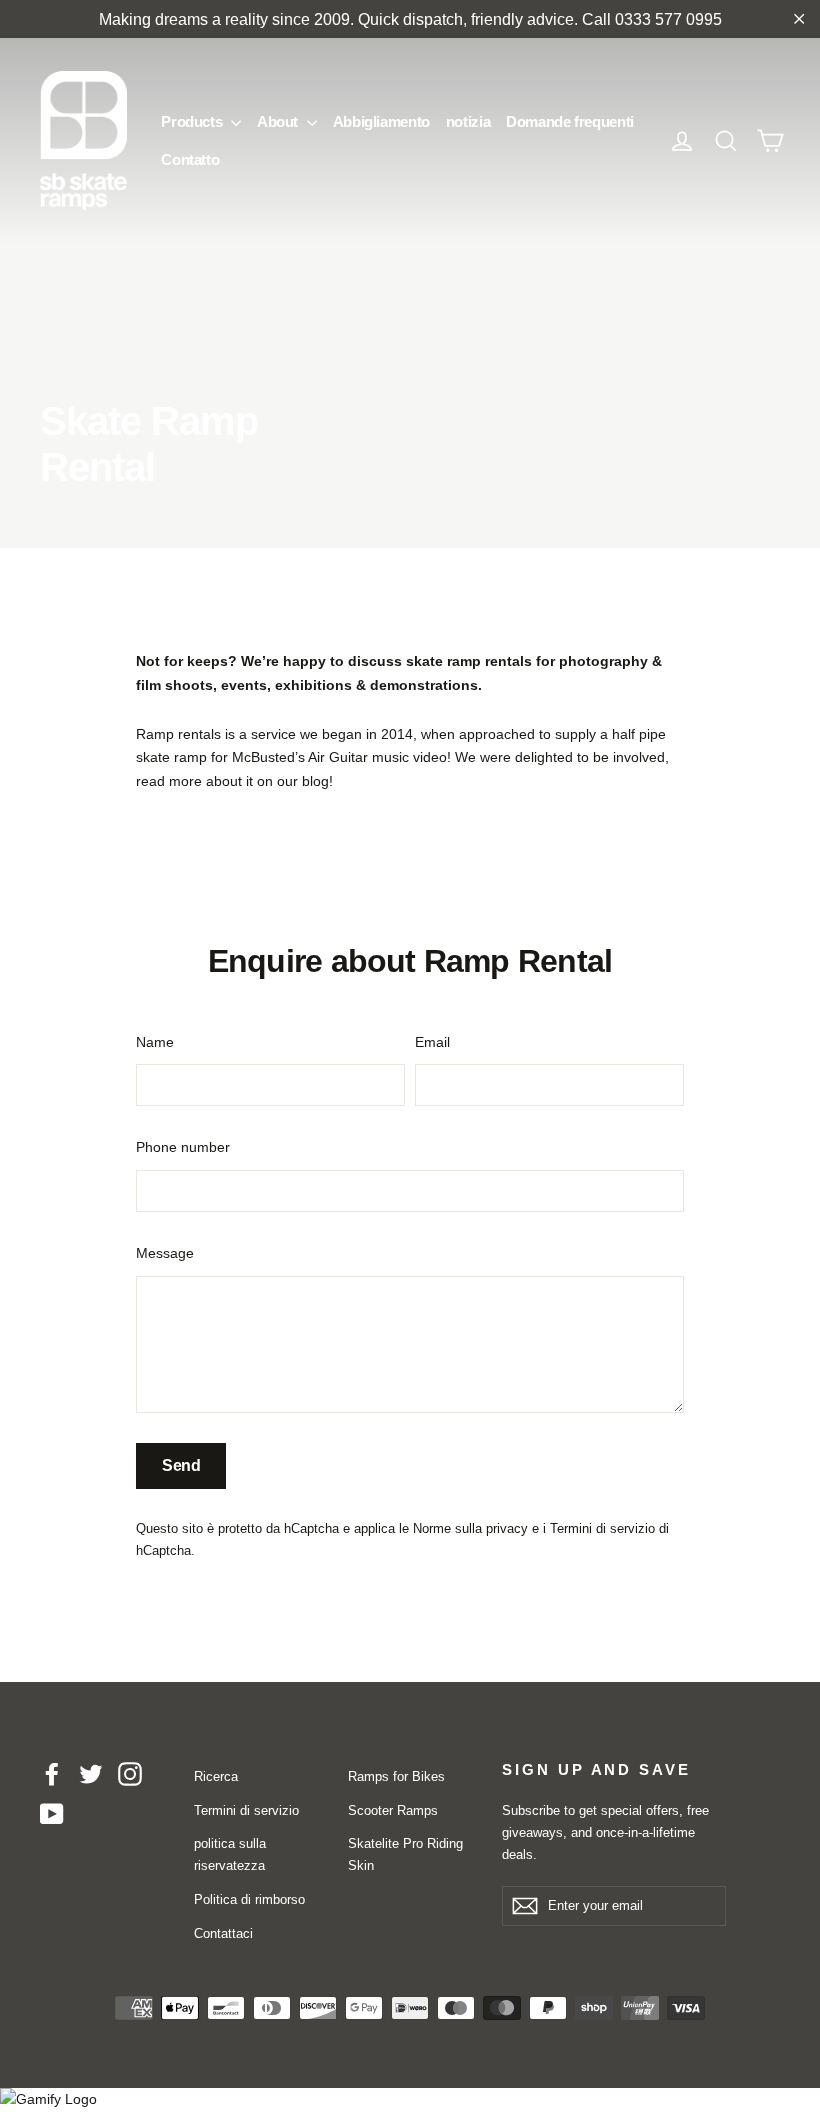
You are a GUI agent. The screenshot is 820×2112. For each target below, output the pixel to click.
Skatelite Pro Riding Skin (405, 1854)
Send (181, 1465)
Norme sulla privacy (470, 1529)
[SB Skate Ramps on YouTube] (52, 1813)
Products (193, 121)
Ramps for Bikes (396, 1776)
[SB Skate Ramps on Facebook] (52, 1774)
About (279, 121)
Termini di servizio (602, 1529)
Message (165, 1253)
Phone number (183, 1147)
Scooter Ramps (393, 1810)
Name (155, 1042)
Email (432, 1042)
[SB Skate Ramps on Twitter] (91, 1774)
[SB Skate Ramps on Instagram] (130, 1774)
